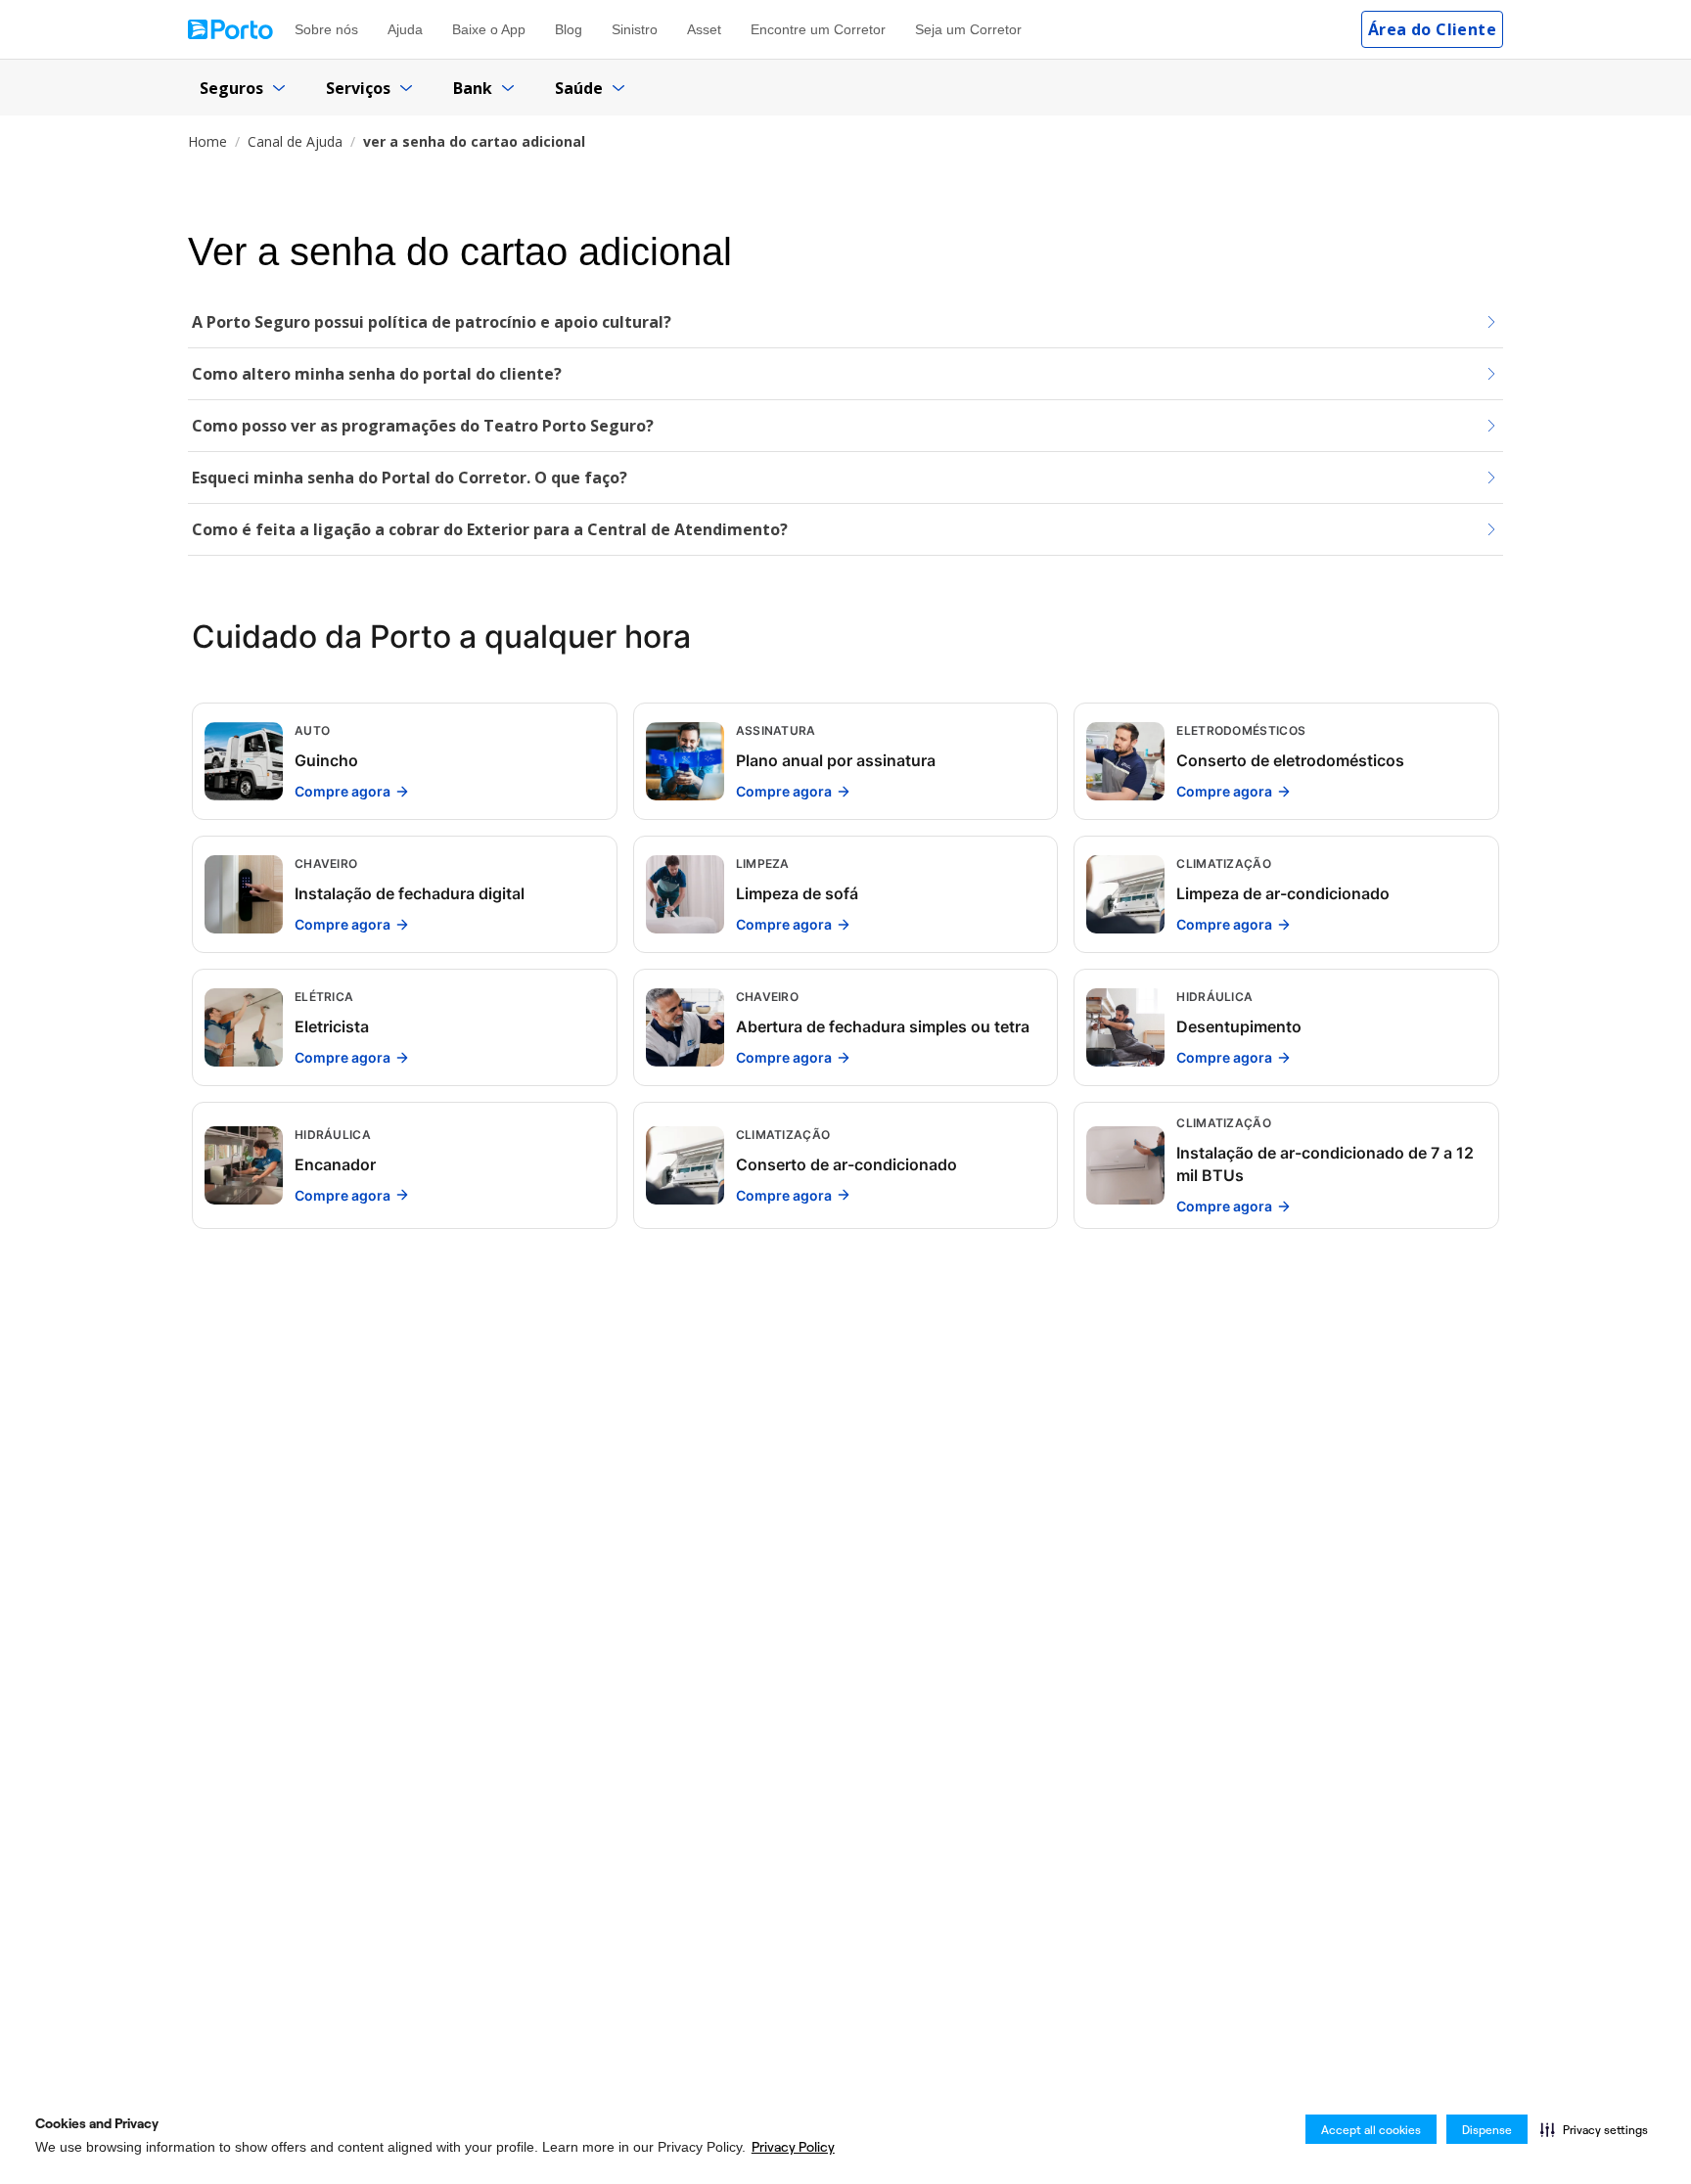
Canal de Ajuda (295, 141)
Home (207, 141)
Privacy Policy (793, 2147)
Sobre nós (326, 29)
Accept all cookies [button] (1371, 2130)
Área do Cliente (1432, 29)
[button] (1594, 2129)
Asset (704, 29)
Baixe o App (489, 29)
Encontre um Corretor (818, 29)
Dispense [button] (1487, 2130)
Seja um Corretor (968, 29)
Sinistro (635, 29)
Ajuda (405, 29)
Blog (569, 29)
